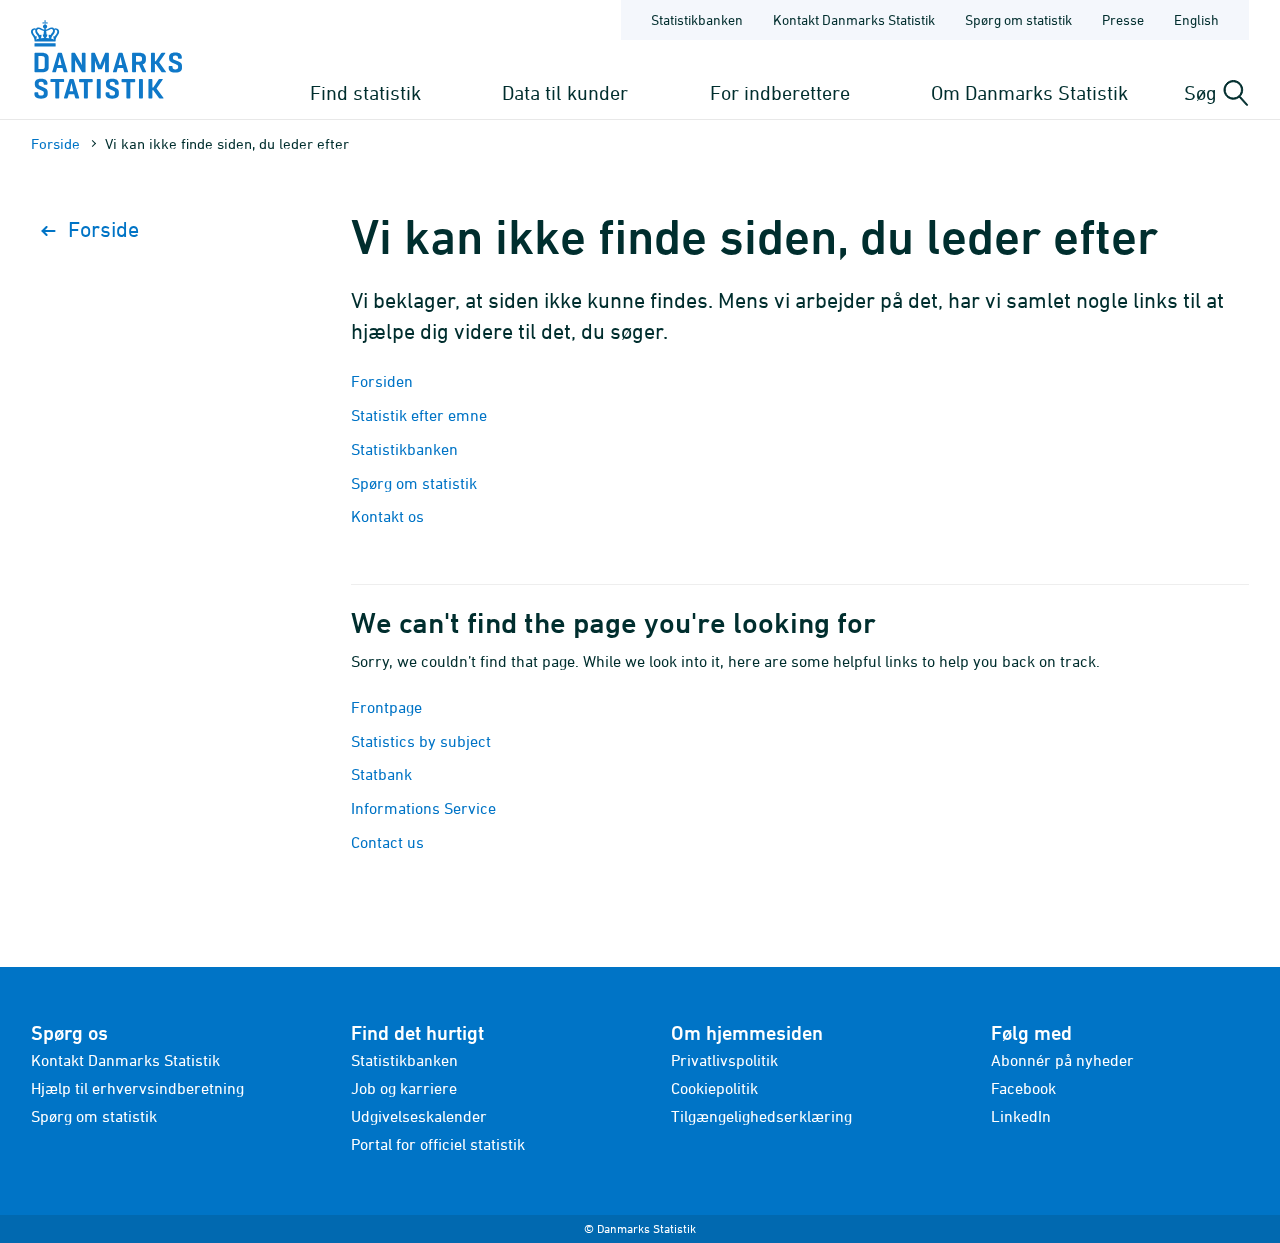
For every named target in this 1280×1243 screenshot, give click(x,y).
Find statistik (365, 92)
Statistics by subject (421, 741)
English (1196, 19)
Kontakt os (387, 516)
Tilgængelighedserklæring (761, 1116)
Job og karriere (404, 1088)
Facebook (1023, 1088)
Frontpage (386, 707)
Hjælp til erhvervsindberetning (137, 1088)
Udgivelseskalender (419, 1116)
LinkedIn (1021, 1116)
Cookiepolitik (714, 1088)
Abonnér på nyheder (1062, 1060)
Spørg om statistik (1018, 19)
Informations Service (423, 808)
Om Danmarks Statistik (1029, 92)
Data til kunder (565, 92)
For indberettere (780, 92)
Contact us (387, 842)
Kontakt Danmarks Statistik (854, 19)
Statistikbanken (697, 19)
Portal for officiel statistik (438, 1144)
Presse (1123, 19)
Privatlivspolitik (724, 1060)
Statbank (381, 774)
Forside (55, 143)
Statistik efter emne (419, 415)
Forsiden (382, 381)
